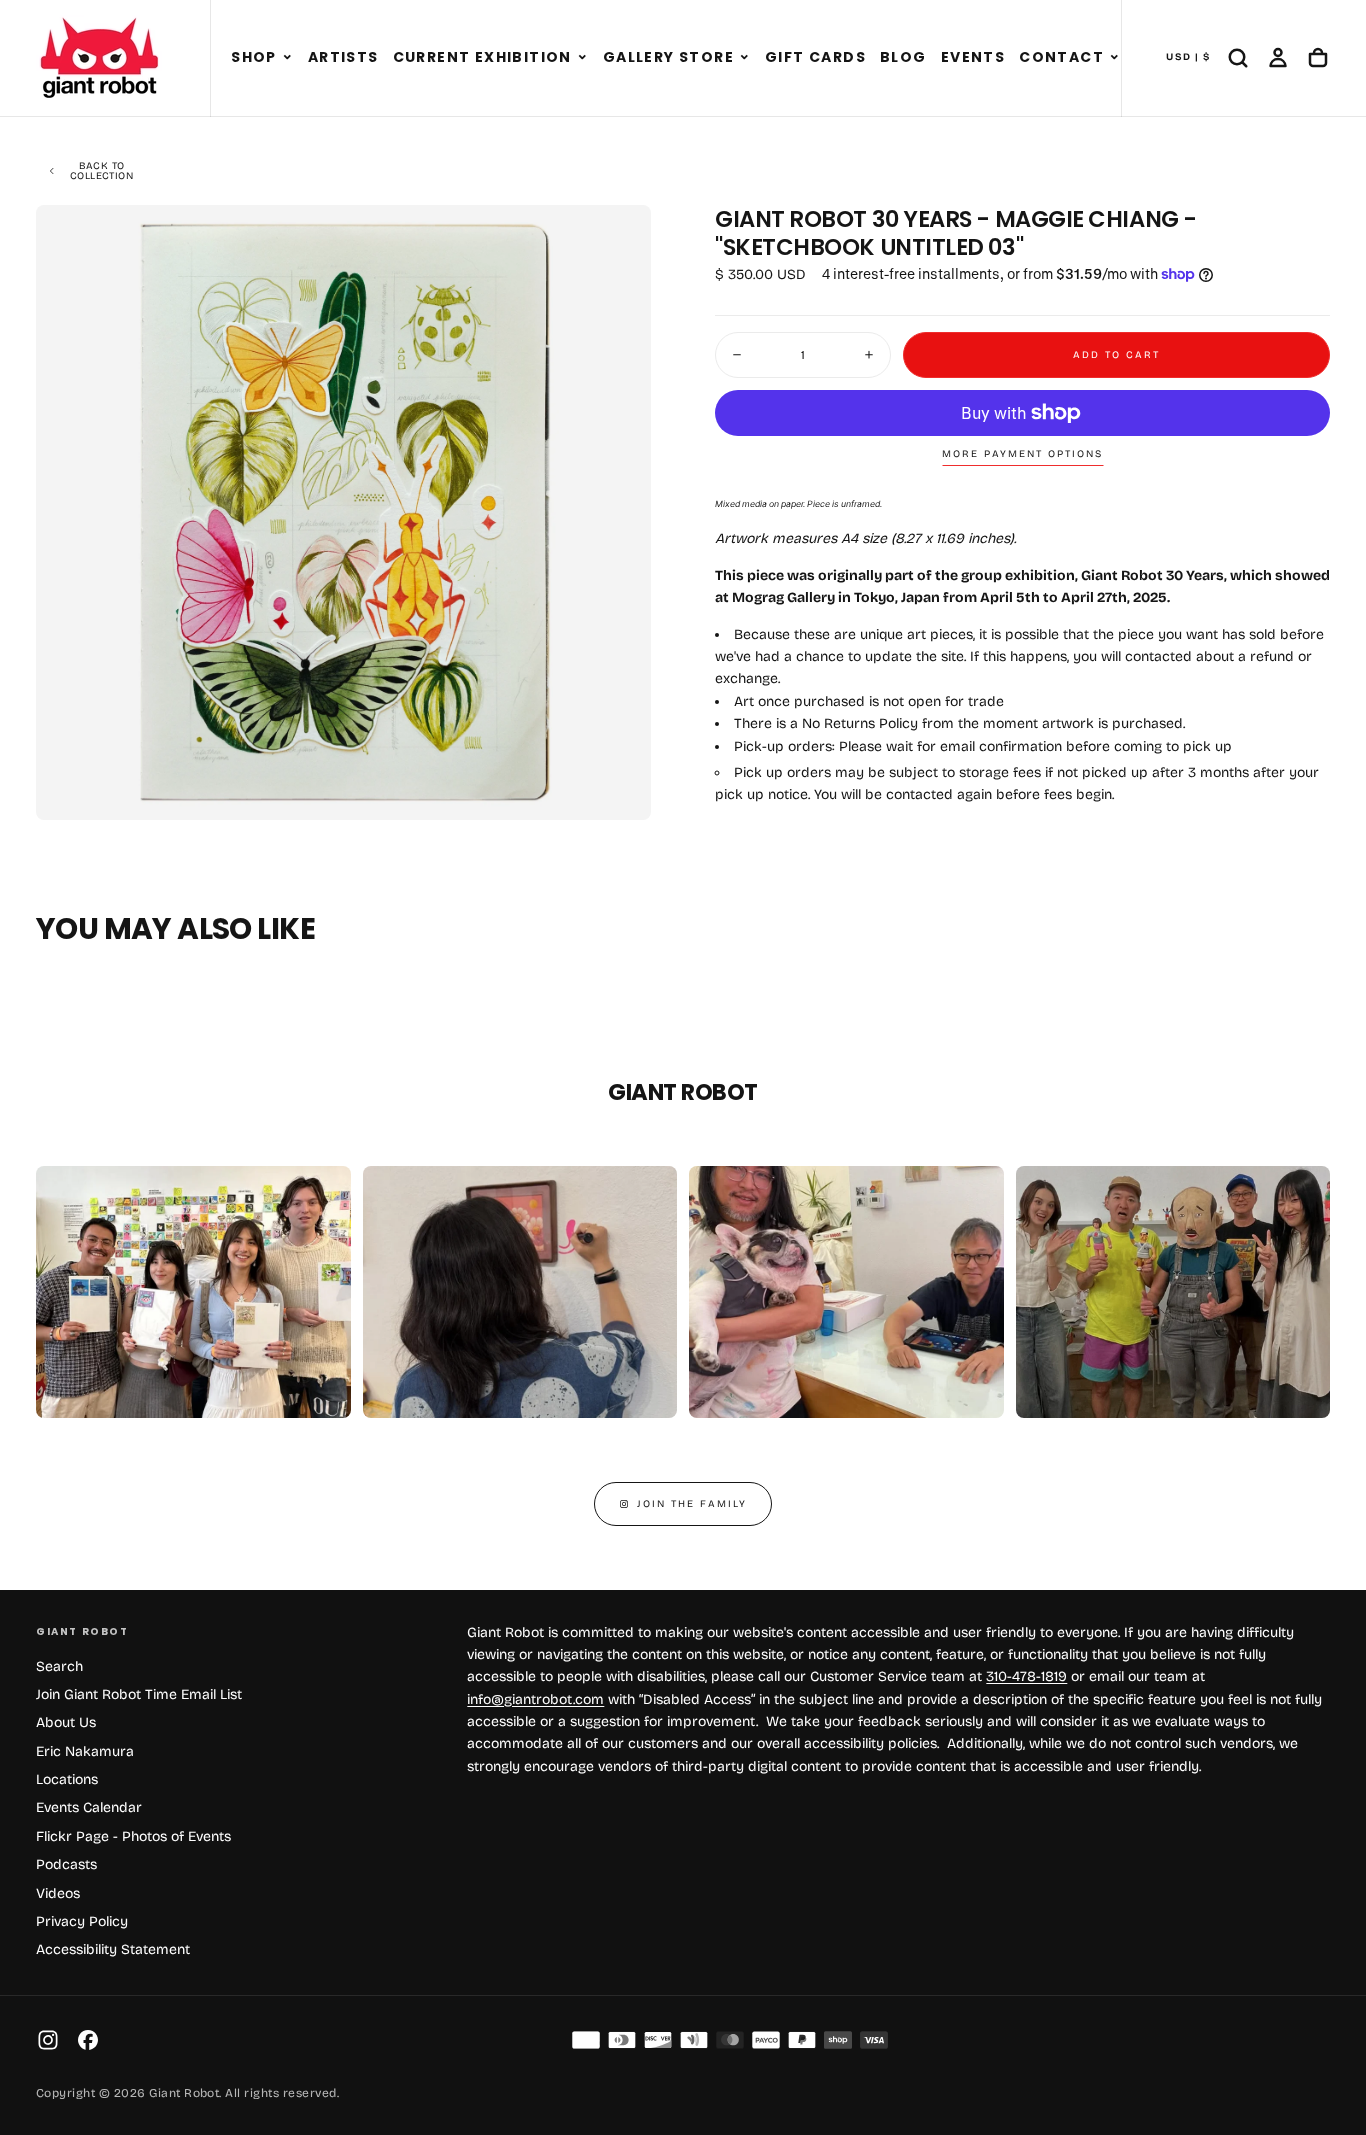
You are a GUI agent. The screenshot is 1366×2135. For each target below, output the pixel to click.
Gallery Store (668, 57)
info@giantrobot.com (535, 1699)
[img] (586, 2040)
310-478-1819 (1026, 1676)
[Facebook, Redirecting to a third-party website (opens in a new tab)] (88, 2040)
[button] (287, 58)
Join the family (692, 1504)
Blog (903, 57)
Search (59, 1666)
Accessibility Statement (113, 1949)
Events (973, 57)
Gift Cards (815, 57)
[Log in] (1278, 58)
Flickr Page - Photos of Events (133, 1836)
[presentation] (619, 788)
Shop (254, 57)
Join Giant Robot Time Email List (139, 1694)
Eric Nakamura (85, 1751)
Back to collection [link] (101, 171)
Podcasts (66, 1864)
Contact (1061, 57)
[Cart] (1318, 58)
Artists (343, 57)
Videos (58, 1893)
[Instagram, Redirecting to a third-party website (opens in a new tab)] (48, 2040)
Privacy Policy (82, 1921)
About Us (66, 1722)
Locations (67, 1779)
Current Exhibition (482, 57)
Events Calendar (89, 1807)
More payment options (1022, 454)
